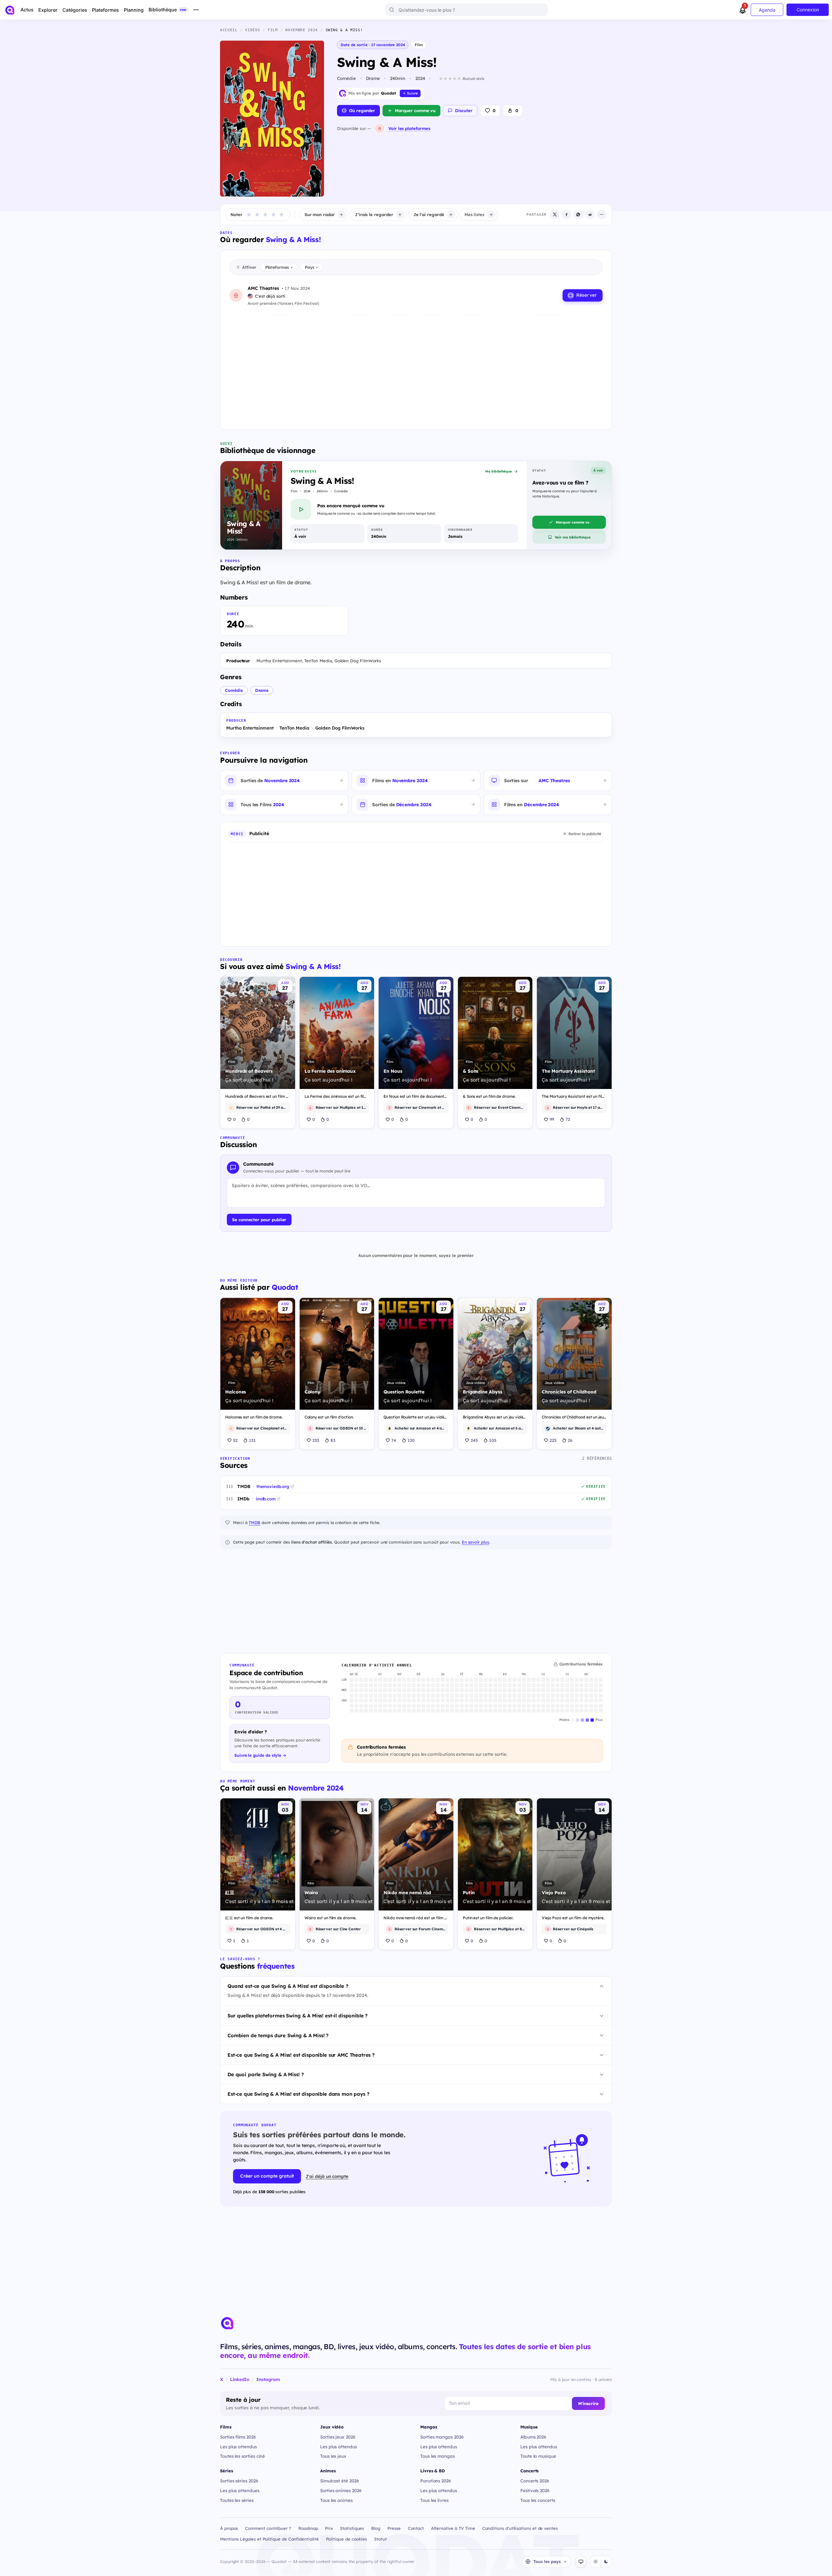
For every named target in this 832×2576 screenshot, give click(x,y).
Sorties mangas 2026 (442, 2437)
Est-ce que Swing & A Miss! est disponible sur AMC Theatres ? (301, 2055)
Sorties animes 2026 (341, 2490)
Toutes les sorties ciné (242, 2456)
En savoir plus (475, 1542)
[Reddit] (590, 214)
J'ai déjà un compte (327, 2176)
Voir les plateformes (409, 128)
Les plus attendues (240, 2490)
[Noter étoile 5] (281, 214)
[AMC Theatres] (380, 128)
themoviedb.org (273, 1486)
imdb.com (266, 1499)
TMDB (254, 1522)
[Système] (581, 2562)
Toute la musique (538, 2456)
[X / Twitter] (555, 214)
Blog (376, 2528)
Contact (416, 2528)
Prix (329, 2528)
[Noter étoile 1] (249, 214)
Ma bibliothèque (499, 471)
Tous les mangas (437, 2456)
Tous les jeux (333, 2456)
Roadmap (308, 2528)
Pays (311, 267)
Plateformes (279, 267)
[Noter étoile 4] (273, 214)
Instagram (268, 2379)
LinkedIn (240, 2379)
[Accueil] (10, 10)
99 (552, 1119)
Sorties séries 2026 (239, 2481)
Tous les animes (336, 2500)
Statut (380, 2539)
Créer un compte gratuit (267, 2176)
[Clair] (595, 2562)
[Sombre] (606, 2562)
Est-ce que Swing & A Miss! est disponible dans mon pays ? (298, 2094)
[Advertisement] (416, 367)
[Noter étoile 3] (265, 214)
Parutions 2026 (436, 2481)
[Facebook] (566, 214)
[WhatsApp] (578, 214)
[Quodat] (227, 2323)
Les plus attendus (238, 2447)
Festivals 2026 (535, 2490)
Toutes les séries (237, 2500)
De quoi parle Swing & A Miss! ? (266, 2074)
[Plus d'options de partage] (602, 214)
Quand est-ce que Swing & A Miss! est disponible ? (288, 1986)
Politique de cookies (347, 2539)
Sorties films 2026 (238, 2437)
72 (568, 1119)
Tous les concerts (538, 2500)
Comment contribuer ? (268, 2528)
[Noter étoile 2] (257, 214)
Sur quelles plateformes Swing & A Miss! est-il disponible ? (298, 2016)
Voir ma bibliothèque (573, 537)
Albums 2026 (533, 2437)
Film (419, 45)
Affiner (249, 267)
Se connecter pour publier (259, 1220)
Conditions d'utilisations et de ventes (520, 2528)
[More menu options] (196, 10)
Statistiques (352, 2528)
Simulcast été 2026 (340, 2481)
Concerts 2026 (535, 2481)
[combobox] (466, 10)
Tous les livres (434, 2500)
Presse (394, 2528)
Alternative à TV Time (453, 2528)
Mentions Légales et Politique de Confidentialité (269, 2539)
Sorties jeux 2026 (338, 2437)
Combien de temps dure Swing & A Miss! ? (278, 2035)
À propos (229, 2528)
